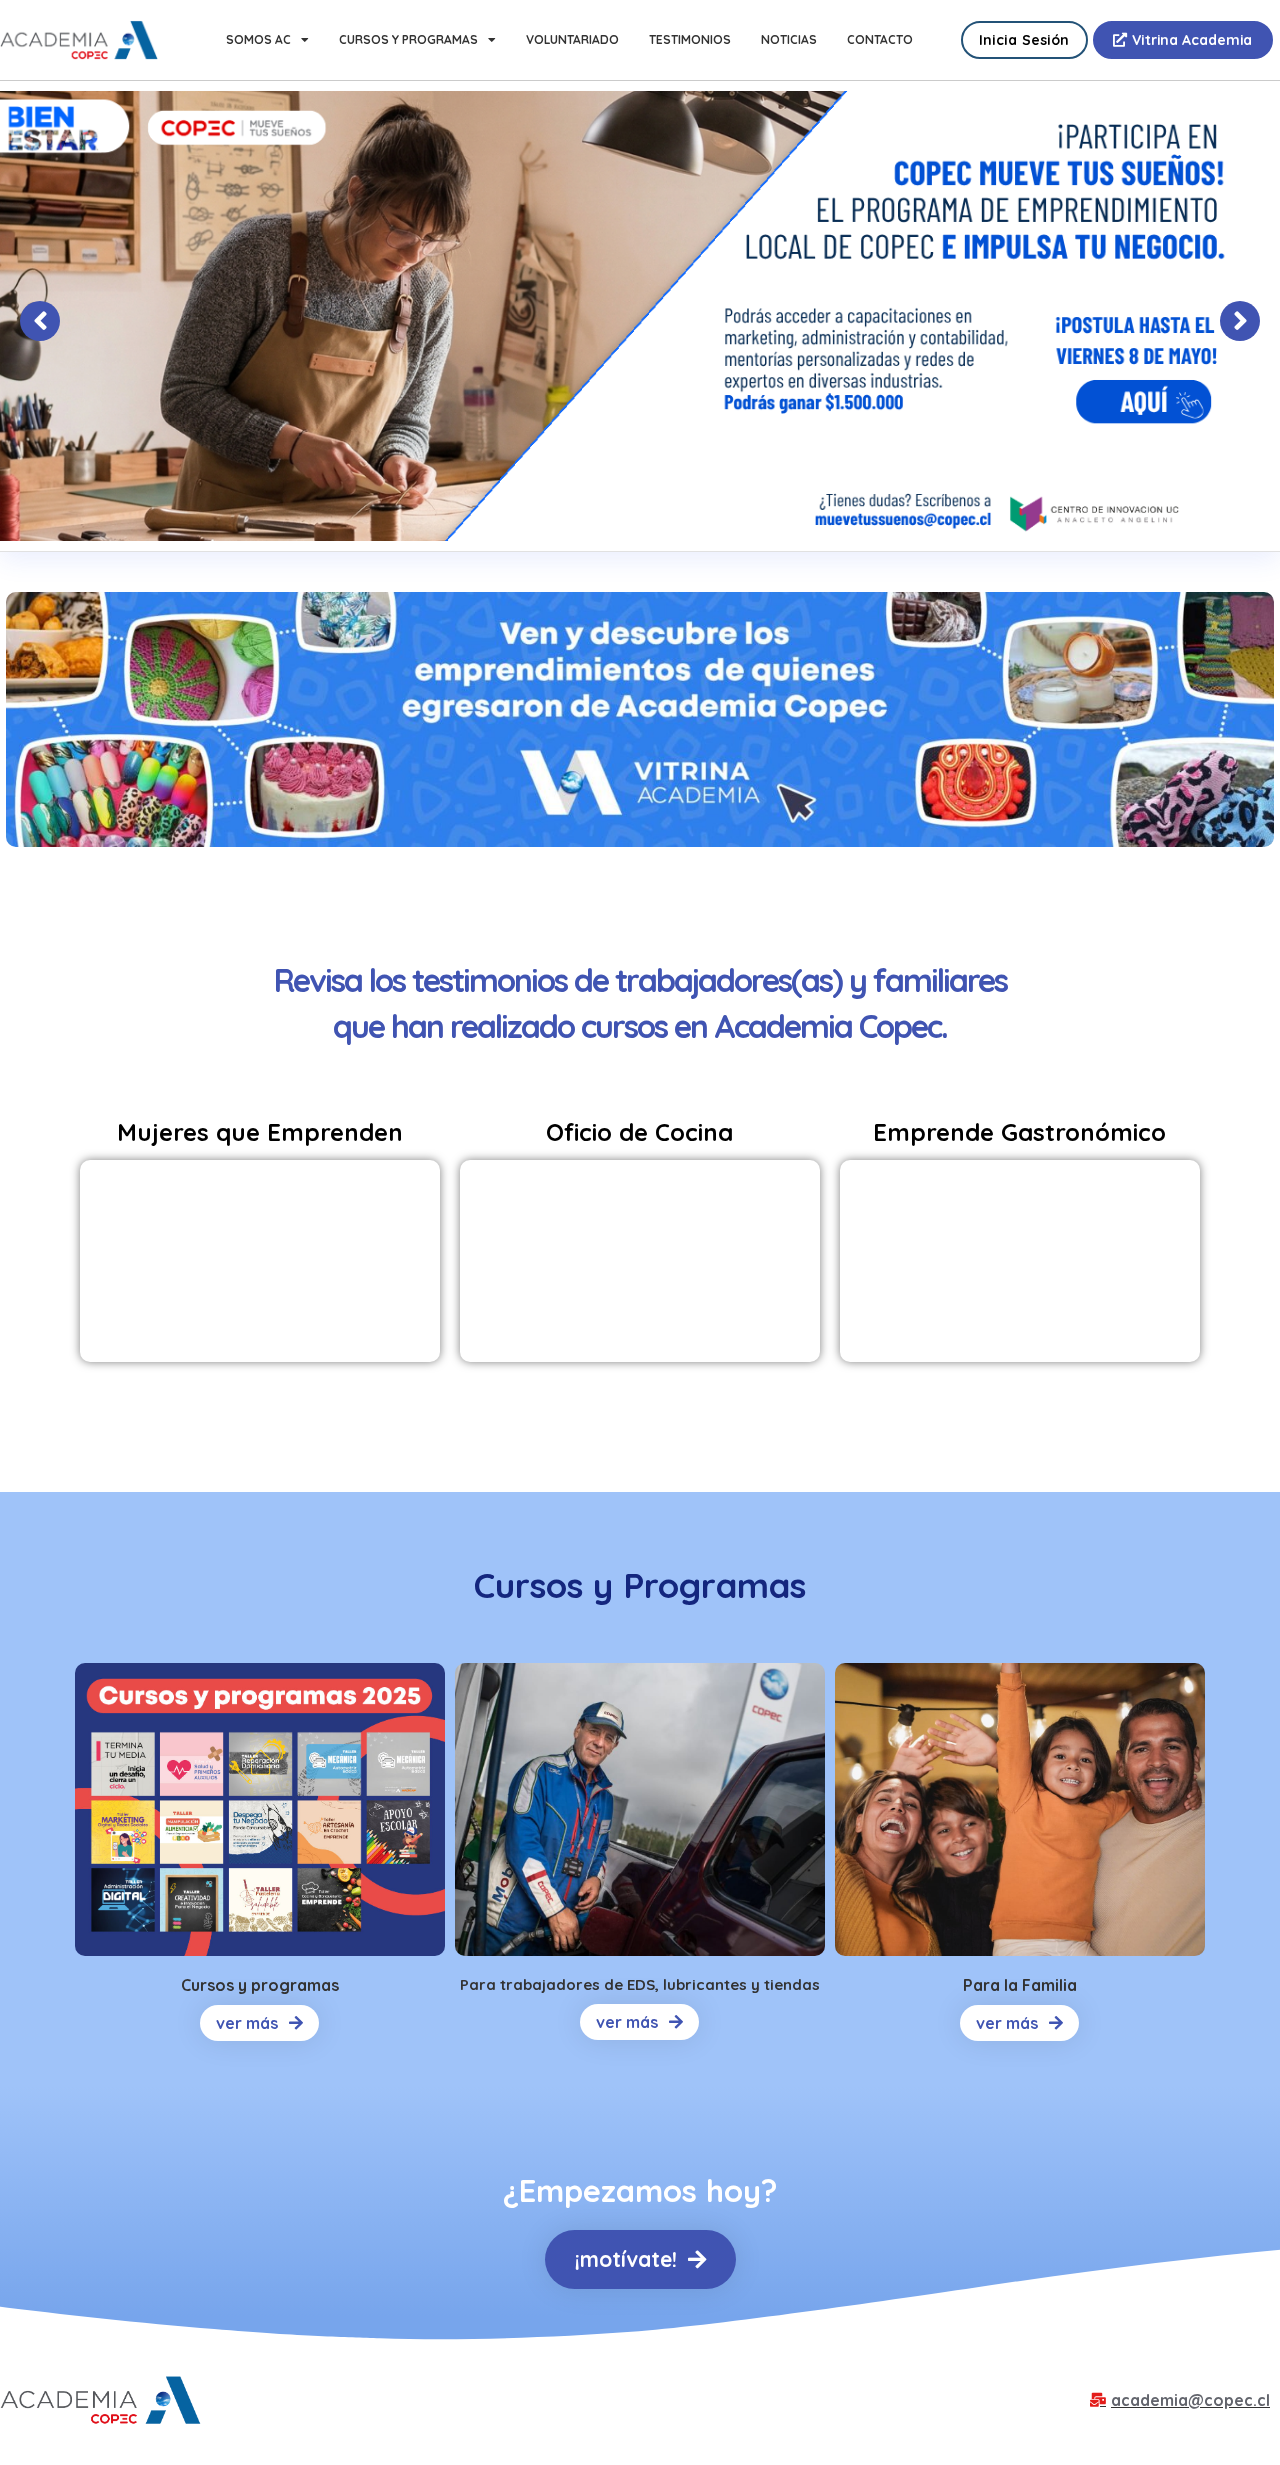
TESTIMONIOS (690, 39)
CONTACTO (880, 39)
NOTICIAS (789, 39)
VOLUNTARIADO (572, 39)
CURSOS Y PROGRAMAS (408, 39)
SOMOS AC (258, 39)
